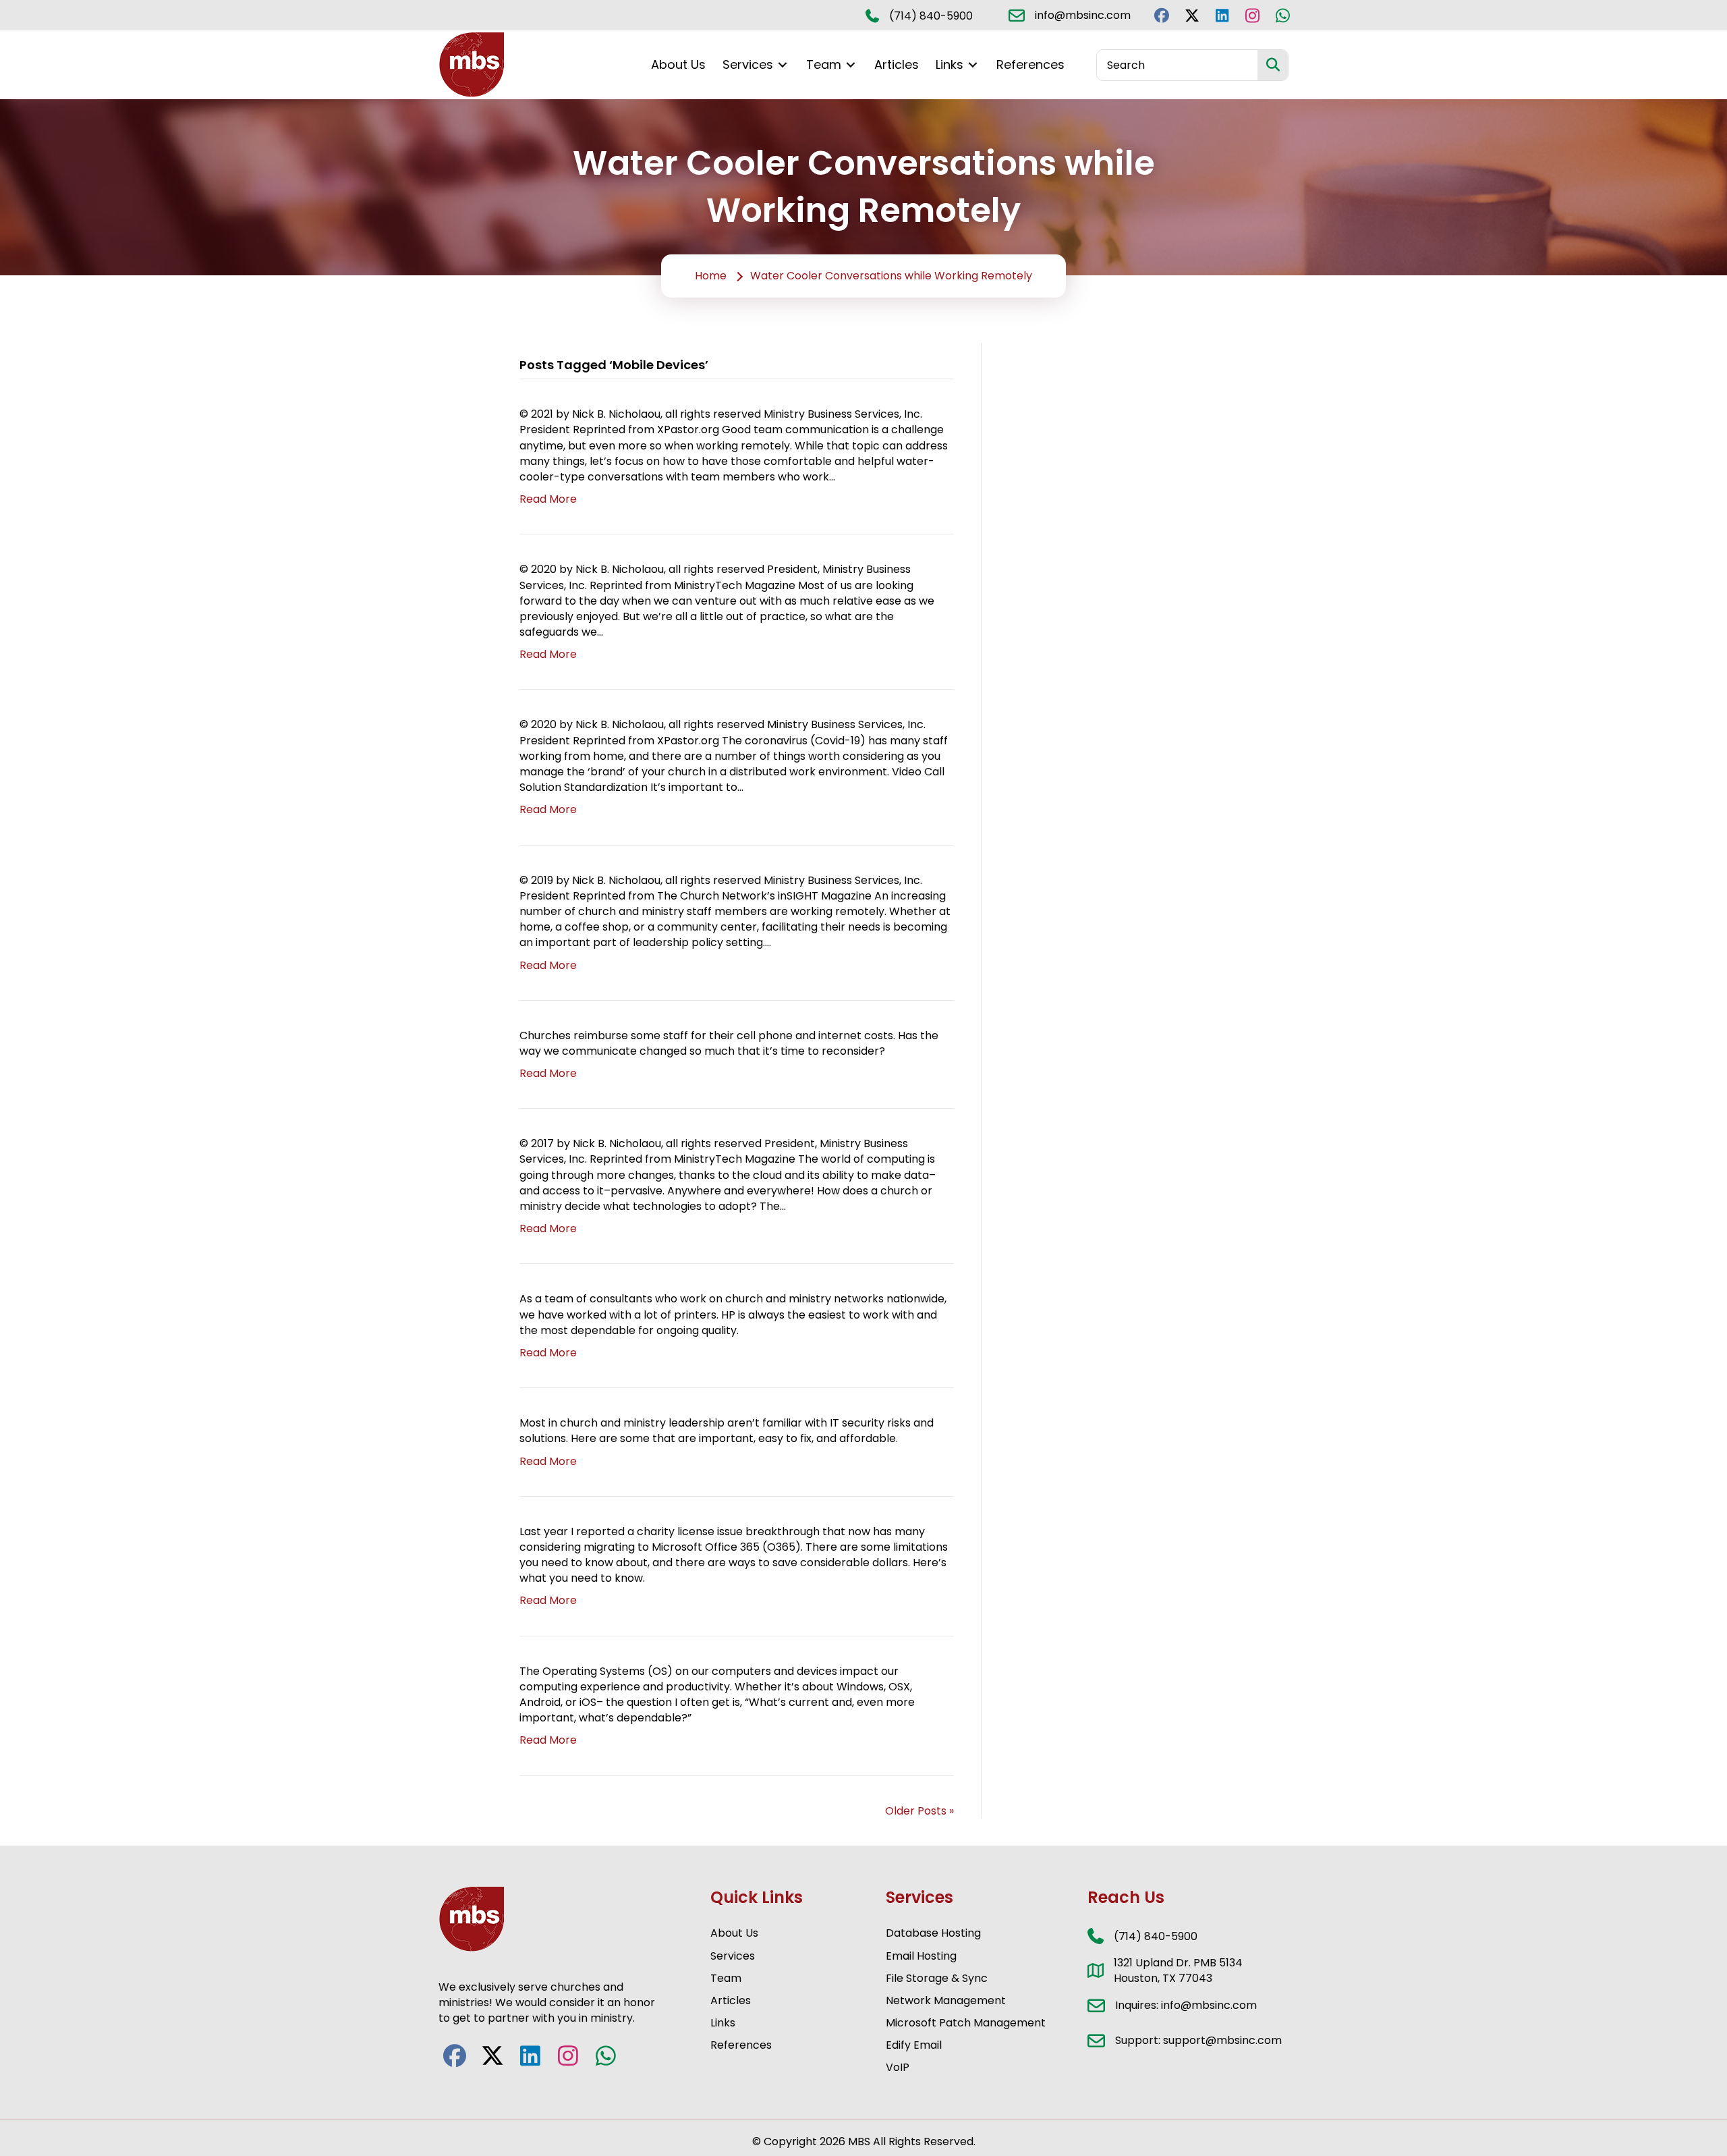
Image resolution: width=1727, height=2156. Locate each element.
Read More (548, 499)
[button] (1161, 15)
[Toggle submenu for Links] (973, 65)
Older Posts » (919, 1811)
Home (711, 276)
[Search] (1273, 65)
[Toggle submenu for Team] (851, 65)
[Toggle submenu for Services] (783, 65)
